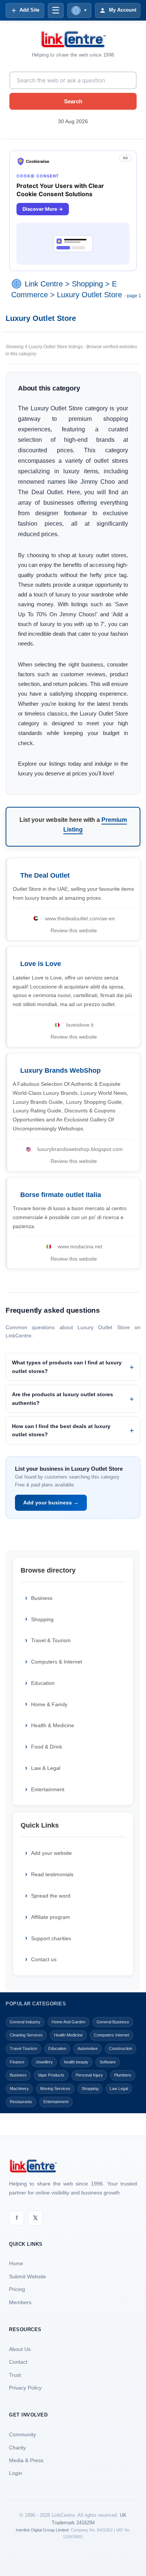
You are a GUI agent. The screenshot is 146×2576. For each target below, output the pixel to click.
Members (20, 2302)
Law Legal (119, 2089)
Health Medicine (68, 2035)
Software (108, 2062)
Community (22, 2434)
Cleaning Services (26, 2035)
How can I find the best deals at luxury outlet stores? (61, 1430)
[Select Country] (18, 284)
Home (16, 2263)
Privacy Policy (25, 2388)
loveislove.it (80, 1025)
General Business (113, 2022)
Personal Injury (89, 2075)
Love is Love (41, 964)
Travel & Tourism (51, 1640)
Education (43, 1683)
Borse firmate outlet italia (61, 1195)
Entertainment (48, 1789)
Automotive (88, 2048)
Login (16, 2473)
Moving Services (55, 2089)
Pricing (17, 2289)
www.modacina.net (80, 1246)
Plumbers (123, 2075)
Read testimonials (52, 1874)
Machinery (19, 2089)
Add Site (29, 10)
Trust (15, 2375)
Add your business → (51, 1503)
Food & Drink (47, 1747)
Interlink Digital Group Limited (42, 2530)
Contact (18, 2362)
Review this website (74, 930)
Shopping (87, 284)
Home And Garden (69, 2022)
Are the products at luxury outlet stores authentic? (63, 1398)
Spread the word (51, 1896)
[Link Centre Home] (73, 39)
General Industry (25, 2022)
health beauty (76, 2062)
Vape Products (51, 2075)
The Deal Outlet (45, 875)
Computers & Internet (57, 1662)
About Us (20, 2349)
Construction (121, 2048)
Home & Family (49, 1704)
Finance (17, 2062)
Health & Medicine (53, 1725)
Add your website (51, 1853)
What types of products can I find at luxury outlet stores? (67, 1367)
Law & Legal (46, 1768)
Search (73, 101)
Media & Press (26, 2460)
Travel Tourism (23, 2048)
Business (42, 1598)
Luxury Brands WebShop (60, 1070)
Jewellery (44, 2062)
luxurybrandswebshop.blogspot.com (80, 1149)
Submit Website (28, 2276)
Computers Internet (112, 2035)
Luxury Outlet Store (89, 295)
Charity (17, 2448)
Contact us (44, 1959)
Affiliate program (51, 1917)
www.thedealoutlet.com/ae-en (80, 918)
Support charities (51, 1938)
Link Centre (44, 284)
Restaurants (21, 2102)
